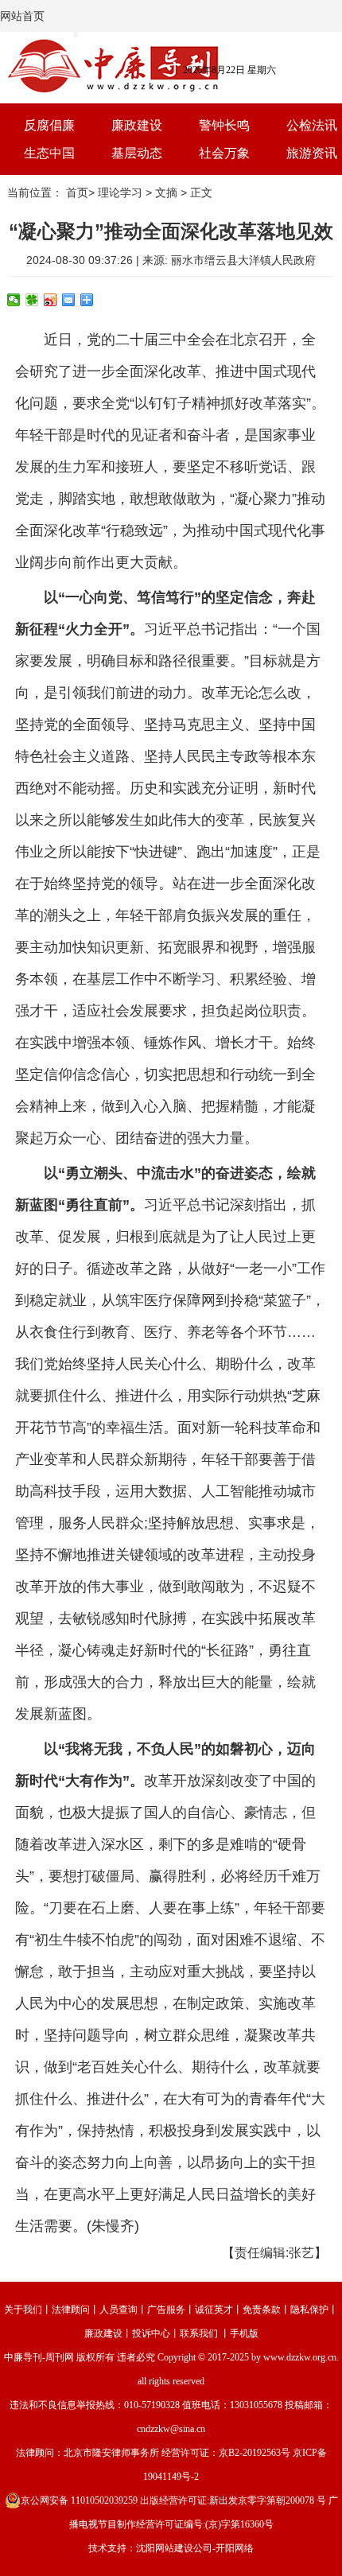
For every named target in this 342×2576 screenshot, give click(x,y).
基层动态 (137, 153)
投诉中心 (151, 2333)
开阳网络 (235, 2548)
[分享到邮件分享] (69, 300)
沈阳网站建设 (165, 2548)
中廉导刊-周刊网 (39, 2357)
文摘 (166, 192)
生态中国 (49, 153)
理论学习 (120, 192)
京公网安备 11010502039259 (79, 2500)
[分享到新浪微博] (51, 300)
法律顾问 (71, 2310)
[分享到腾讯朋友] (32, 300)
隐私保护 (309, 2310)
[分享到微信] (14, 300)
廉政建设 (137, 125)
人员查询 (119, 2310)
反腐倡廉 (49, 125)
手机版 (244, 2333)
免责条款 (262, 2310)
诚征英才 (214, 2310)
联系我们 (199, 2333)
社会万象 (224, 153)
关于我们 (23, 2310)
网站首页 (22, 16)
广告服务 (166, 2310)
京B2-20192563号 (255, 2453)
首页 (77, 192)
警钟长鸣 (224, 125)
